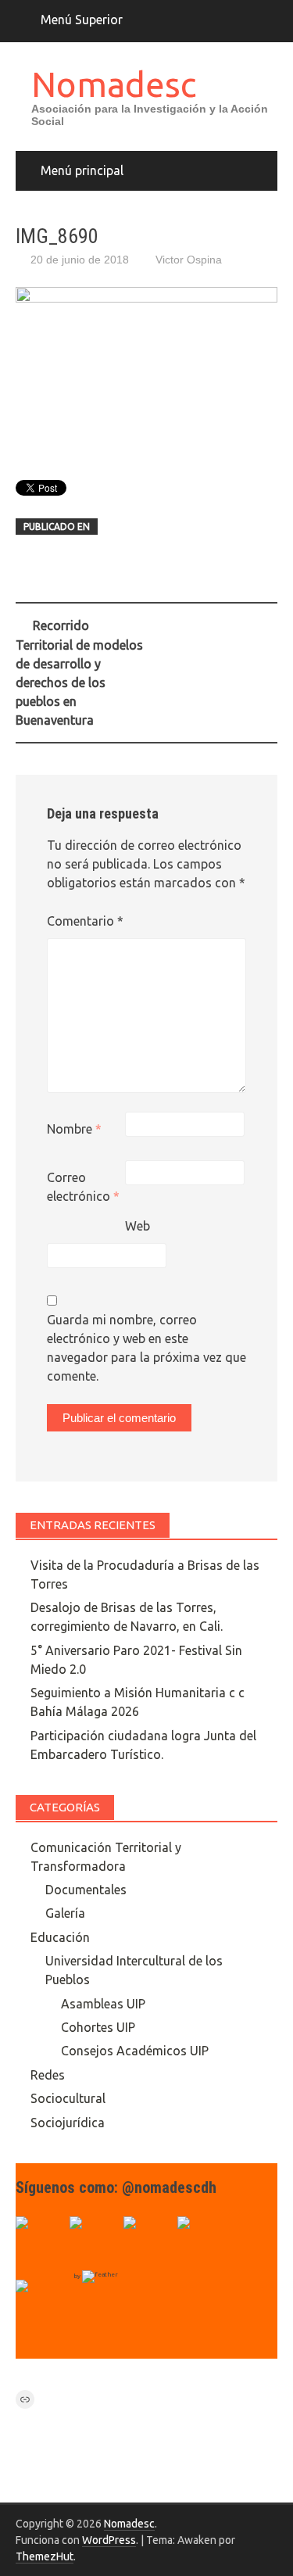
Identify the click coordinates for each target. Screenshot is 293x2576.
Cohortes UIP (98, 2027)
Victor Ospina (189, 260)
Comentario (85, 921)
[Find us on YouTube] (148, 2241)
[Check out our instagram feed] (202, 2241)
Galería (65, 1913)
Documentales (86, 1890)
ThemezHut (45, 2556)
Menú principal (82, 170)
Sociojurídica (68, 2123)
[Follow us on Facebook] (41, 2241)
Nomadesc (114, 84)
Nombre (74, 1129)
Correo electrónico (83, 1187)
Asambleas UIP (103, 2004)
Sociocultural (68, 2098)
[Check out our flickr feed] (41, 2305)
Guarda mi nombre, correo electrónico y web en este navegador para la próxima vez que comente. (146, 1348)
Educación (60, 1937)
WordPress (109, 2540)
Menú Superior (82, 20)
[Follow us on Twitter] (95, 2241)
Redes (48, 2075)
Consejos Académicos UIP (135, 2051)
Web (138, 1226)
